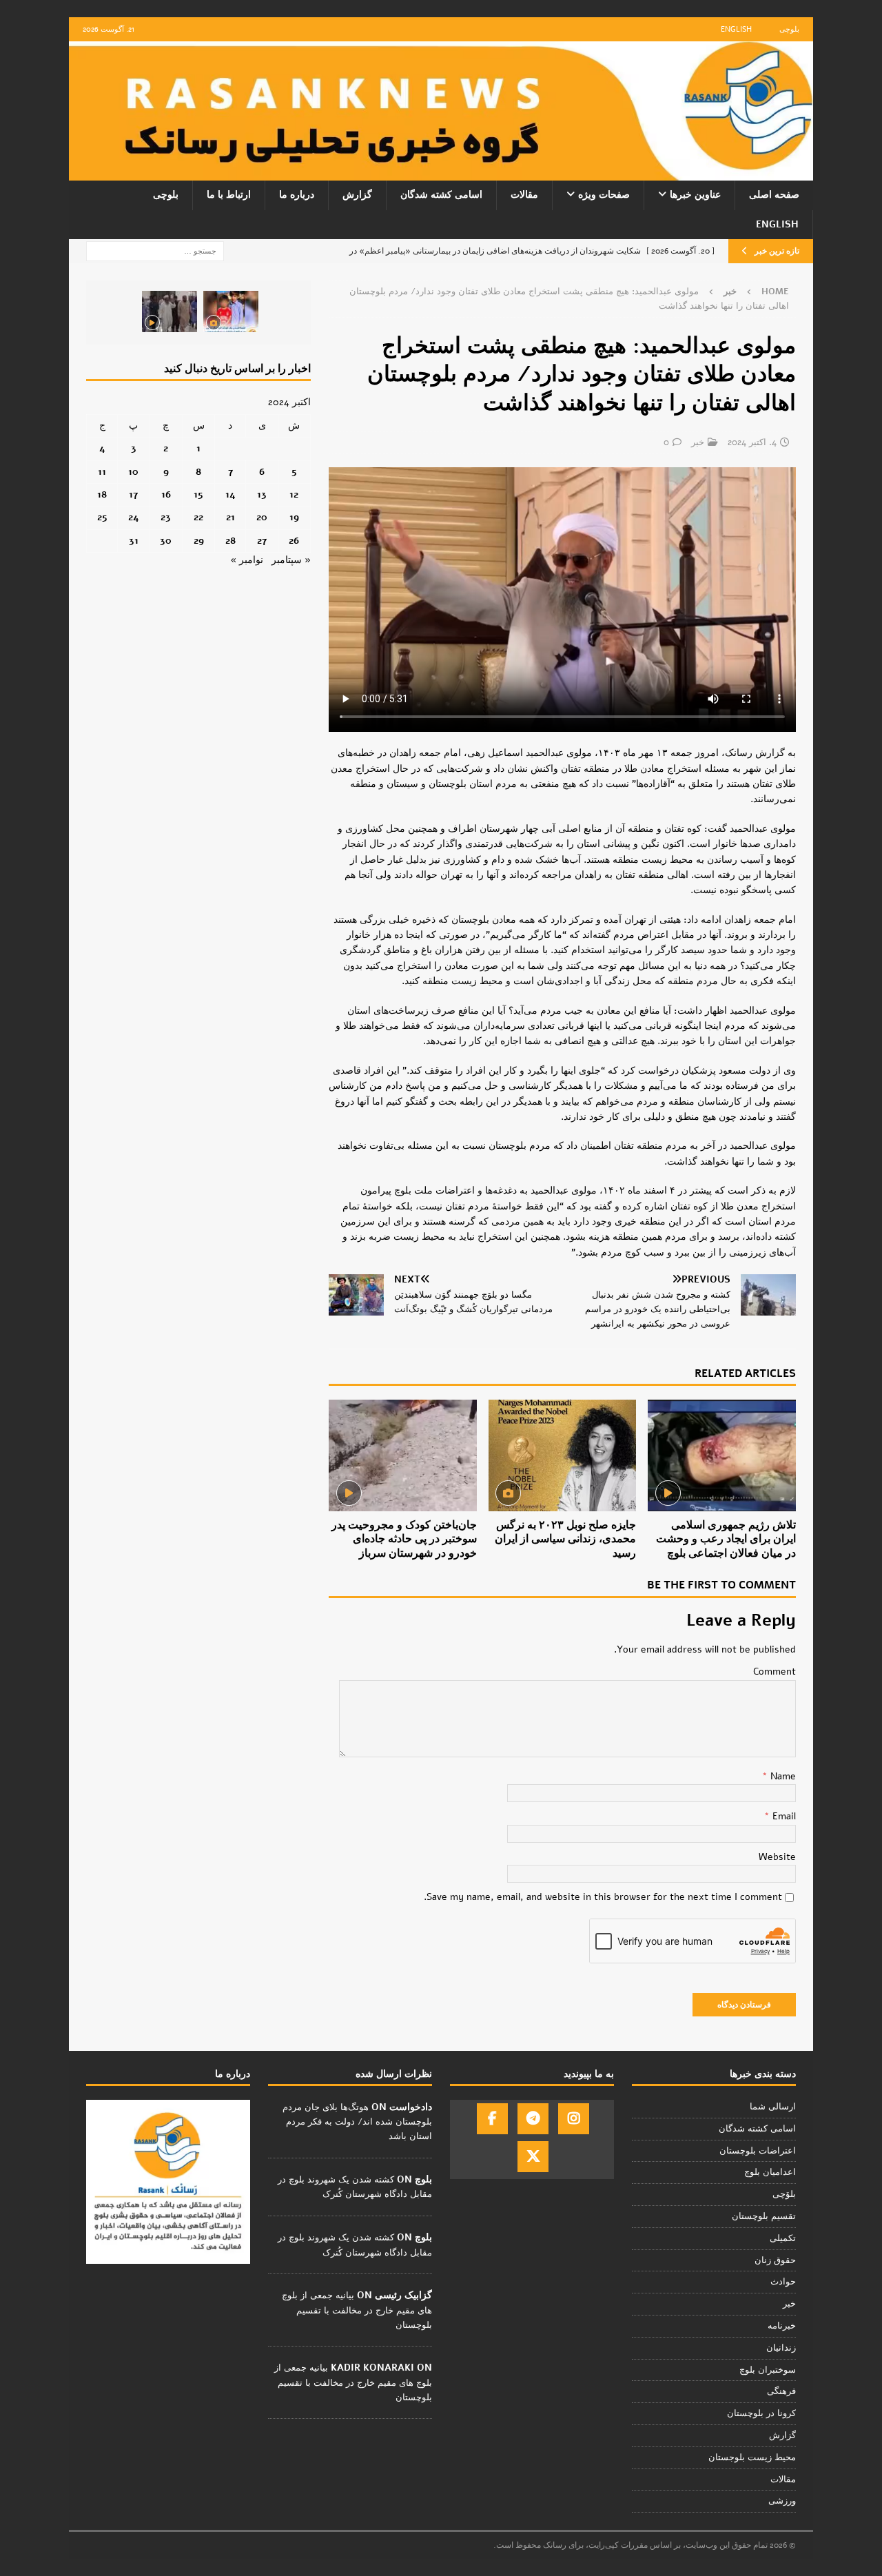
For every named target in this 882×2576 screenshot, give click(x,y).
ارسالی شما (773, 2107)
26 (294, 541)
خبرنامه (782, 2326)
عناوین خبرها (695, 195)
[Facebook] (492, 2119)
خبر (698, 442)
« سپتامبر (291, 560)
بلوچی (789, 29)
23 (166, 517)
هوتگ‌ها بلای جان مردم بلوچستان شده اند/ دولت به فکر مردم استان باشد (357, 2122)
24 (134, 517)
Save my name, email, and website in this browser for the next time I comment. (603, 1897)
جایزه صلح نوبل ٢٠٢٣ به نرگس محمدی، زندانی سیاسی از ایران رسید (565, 1540)
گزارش (357, 195)
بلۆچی (784, 2194)
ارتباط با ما (229, 195)
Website (777, 1857)
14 (230, 494)
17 (133, 494)
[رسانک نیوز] (441, 173)
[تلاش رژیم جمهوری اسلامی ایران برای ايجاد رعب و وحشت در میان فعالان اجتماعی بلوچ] (722, 1455)
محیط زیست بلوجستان (752, 2457)
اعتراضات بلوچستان (758, 2151)
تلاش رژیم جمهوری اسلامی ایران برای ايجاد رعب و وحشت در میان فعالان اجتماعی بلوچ (726, 1540)
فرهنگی (781, 2391)
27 (262, 541)
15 (198, 494)
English (736, 29)
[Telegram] (533, 2119)
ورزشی (782, 2501)
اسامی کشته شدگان (441, 195)
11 (102, 472)
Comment (775, 1672)
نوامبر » (247, 560)
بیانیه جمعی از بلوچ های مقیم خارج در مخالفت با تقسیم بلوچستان (357, 2310)
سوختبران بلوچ (768, 2370)
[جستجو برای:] (155, 251)
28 (230, 541)
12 (294, 494)
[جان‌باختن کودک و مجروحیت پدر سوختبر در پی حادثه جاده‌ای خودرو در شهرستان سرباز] (403, 1455)
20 (262, 517)
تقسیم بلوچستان (764, 2216)
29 (199, 541)
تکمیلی (783, 2238)
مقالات (524, 195)
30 (166, 541)
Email (783, 1816)
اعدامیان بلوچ (770, 2172)
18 (102, 494)
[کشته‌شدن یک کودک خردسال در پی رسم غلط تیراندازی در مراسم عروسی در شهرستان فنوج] (231, 311)
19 (294, 517)
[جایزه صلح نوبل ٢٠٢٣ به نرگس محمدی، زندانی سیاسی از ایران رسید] (563, 1455)
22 (198, 517)
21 (230, 517)
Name (782, 1776)
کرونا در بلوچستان (761, 2413)
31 (134, 541)
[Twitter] (533, 2157)
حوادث (783, 2282)
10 (133, 472)
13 (262, 494)
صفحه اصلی (774, 195)
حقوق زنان (775, 2260)
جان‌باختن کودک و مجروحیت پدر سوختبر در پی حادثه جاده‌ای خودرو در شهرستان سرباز (404, 1540)
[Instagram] (574, 2119)
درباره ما (297, 195)
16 (166, 494)
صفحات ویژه (604, 195)
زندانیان (781, 2348)
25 (102, 517)
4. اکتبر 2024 (752, 442)
